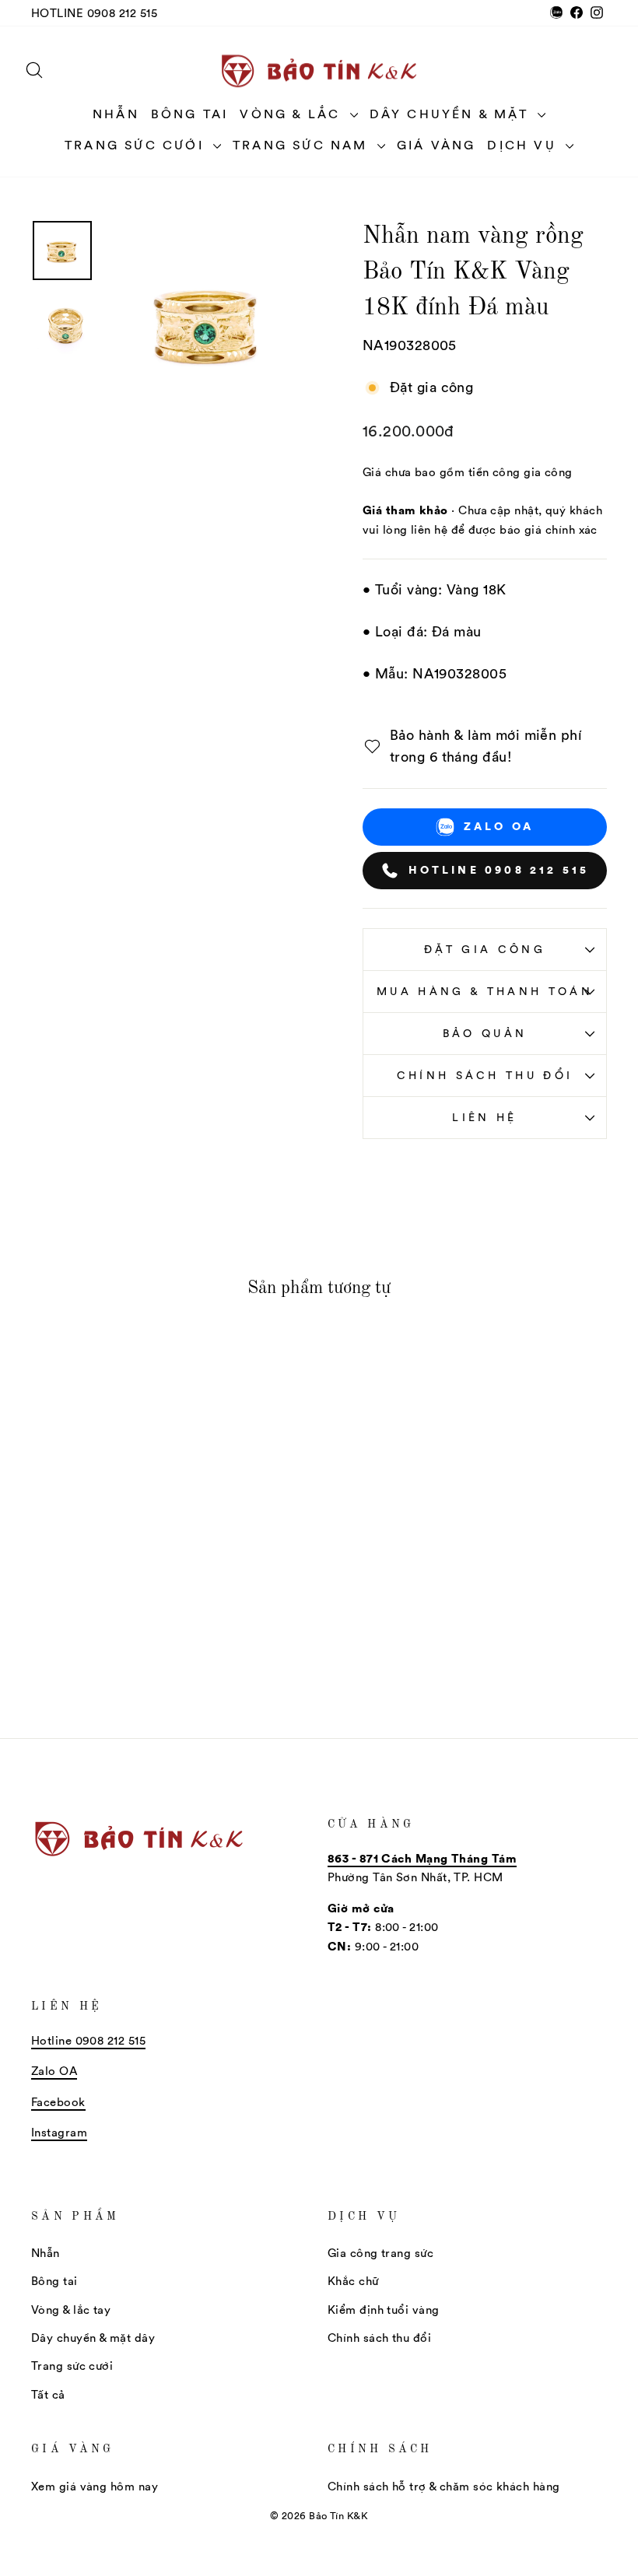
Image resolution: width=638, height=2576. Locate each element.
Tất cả (48, 2394)
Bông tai (190, 114)
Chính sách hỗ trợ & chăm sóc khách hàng (444, 2486)
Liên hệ (484, 1117)
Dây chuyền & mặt (452, 114)
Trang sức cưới (137, 145)
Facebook (58, 2102)
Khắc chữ (353, 2281)
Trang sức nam (303, 145)
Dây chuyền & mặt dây (93, 2338)
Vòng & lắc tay (71, 2310)
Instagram (59, 2132)
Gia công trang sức (380, 2253)
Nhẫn (116, 114)
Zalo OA (499, 826)
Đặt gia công (485, 949)
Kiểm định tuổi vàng (384, 2310)
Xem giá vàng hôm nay (95, 2486)
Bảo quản (485, 1033)
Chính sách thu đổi (485, 1075)
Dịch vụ (524, 145)
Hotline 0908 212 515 (94, 13)
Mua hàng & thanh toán (485, 991)
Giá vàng (436, 145)
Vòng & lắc (293, 114)
